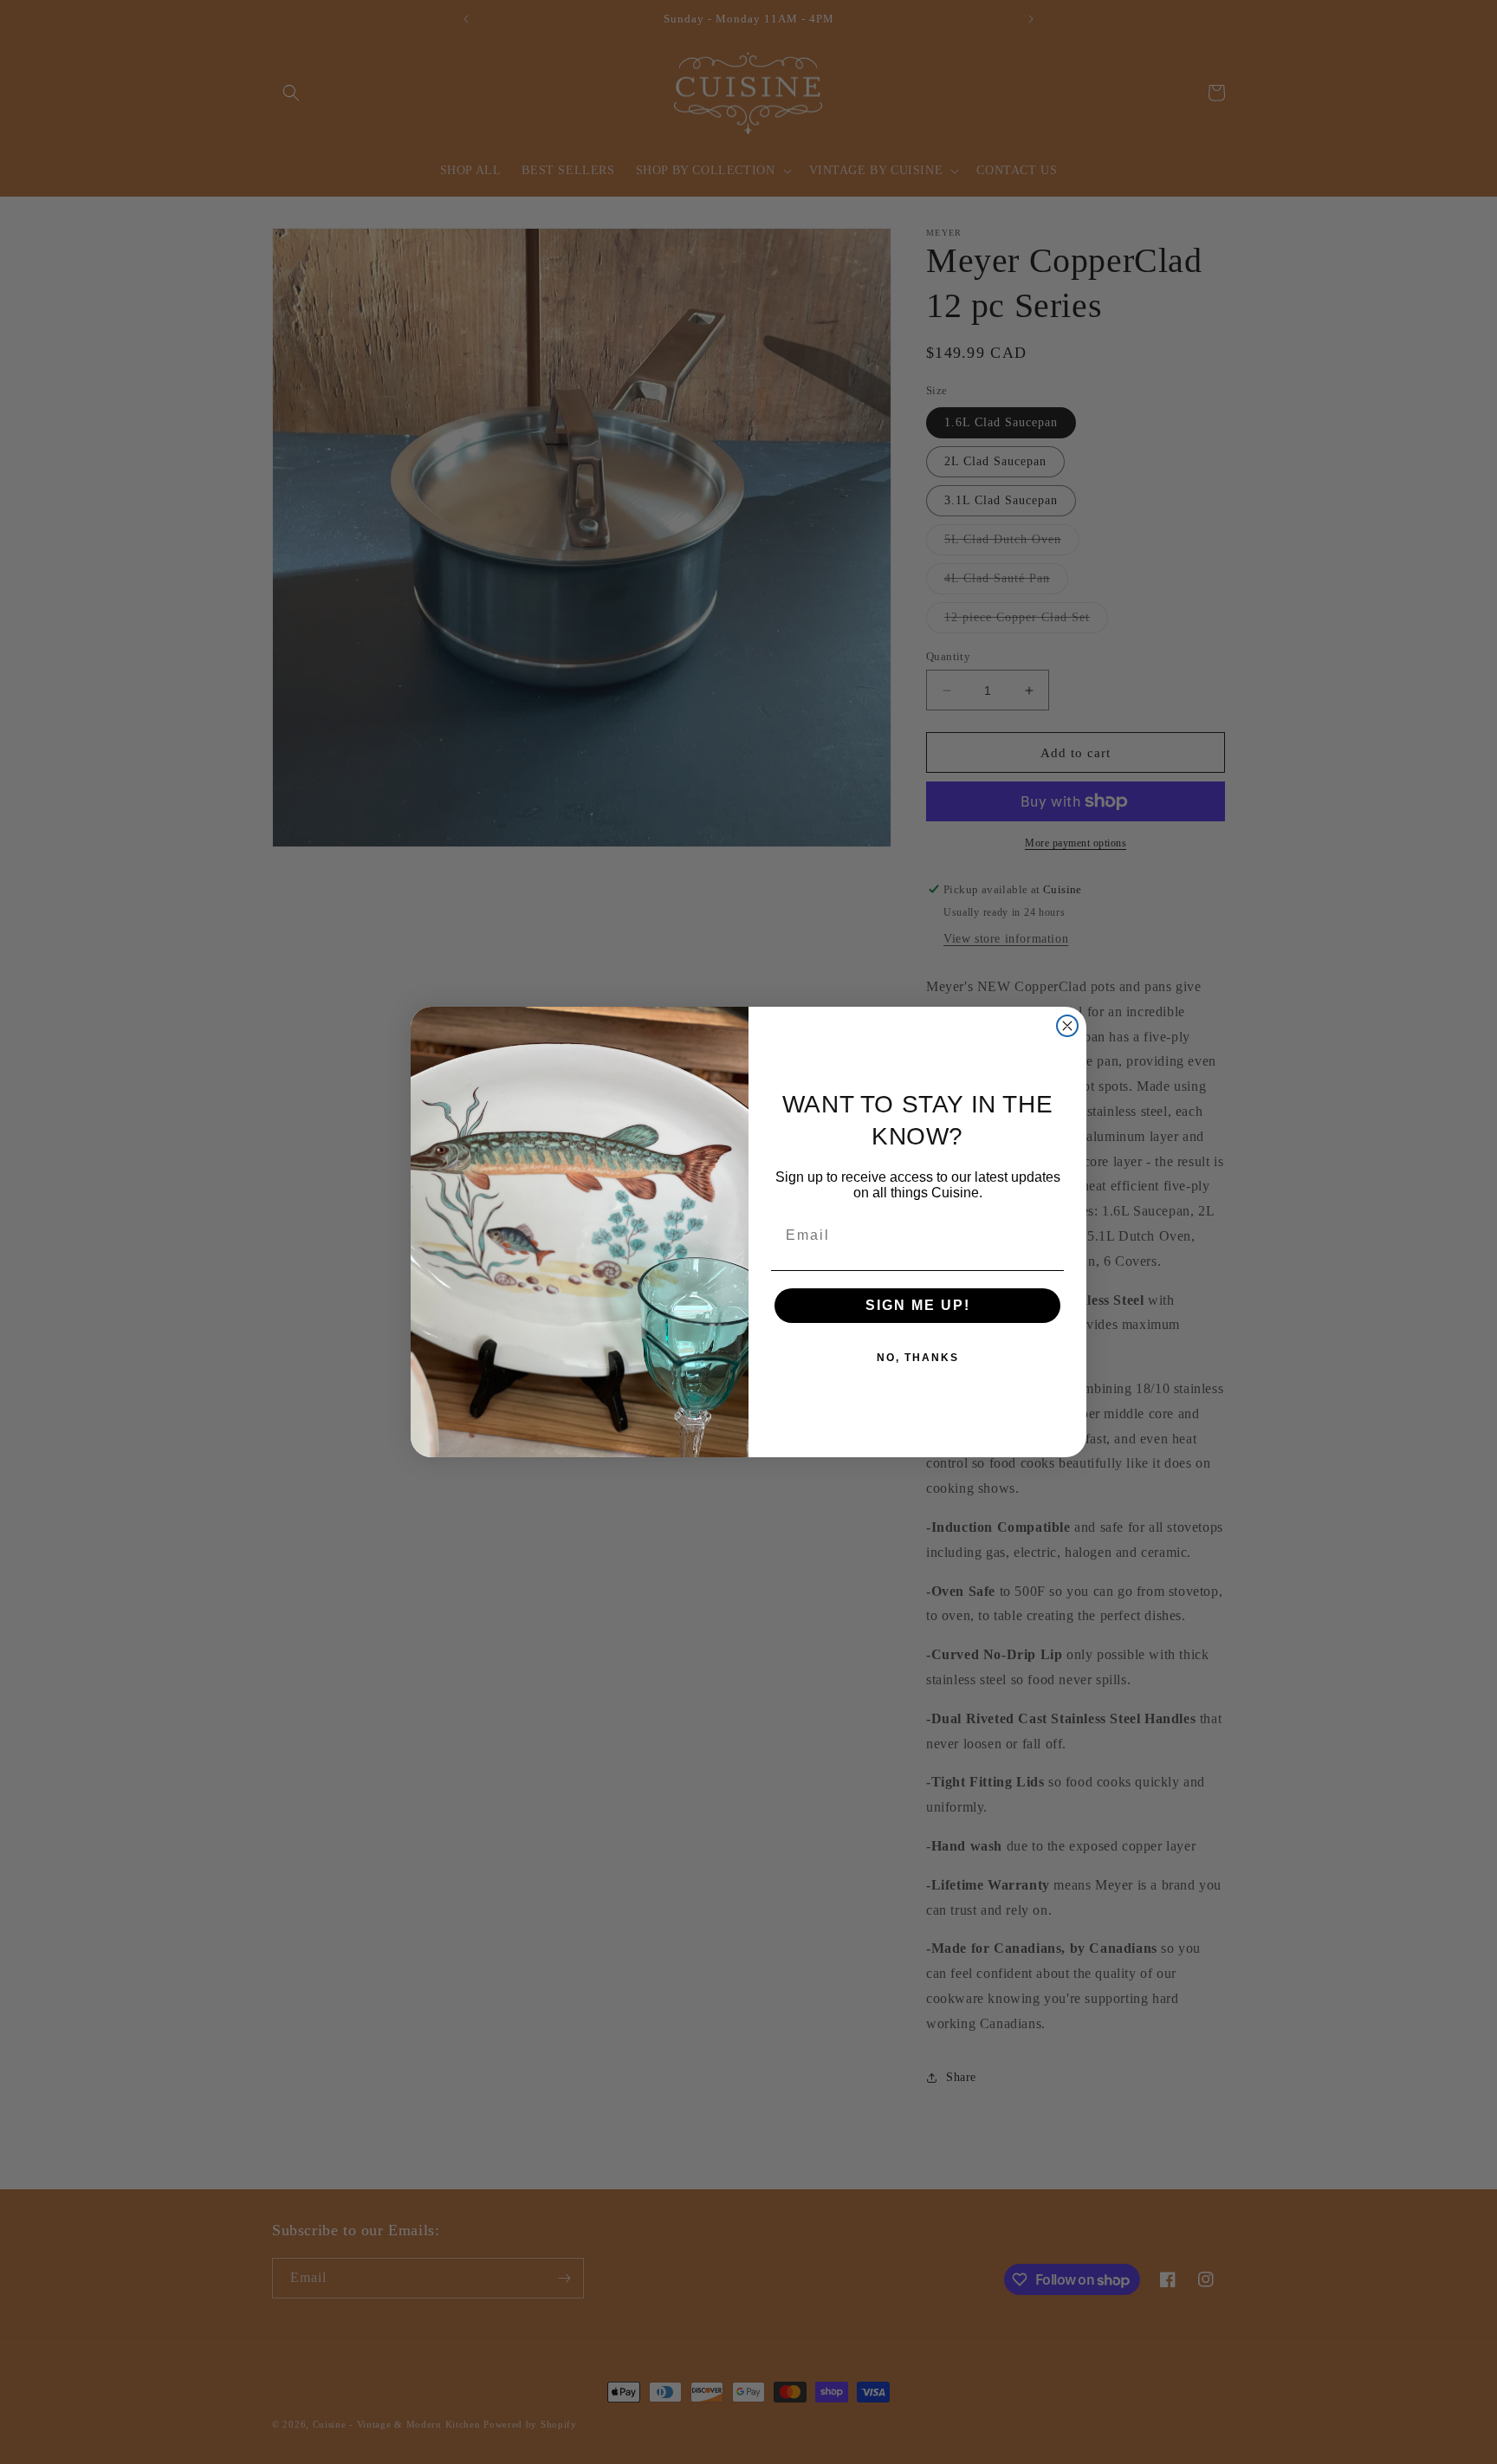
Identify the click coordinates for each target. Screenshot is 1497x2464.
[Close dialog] (1067, 1026)
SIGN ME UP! (918, 1305)
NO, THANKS (918, 1358)
